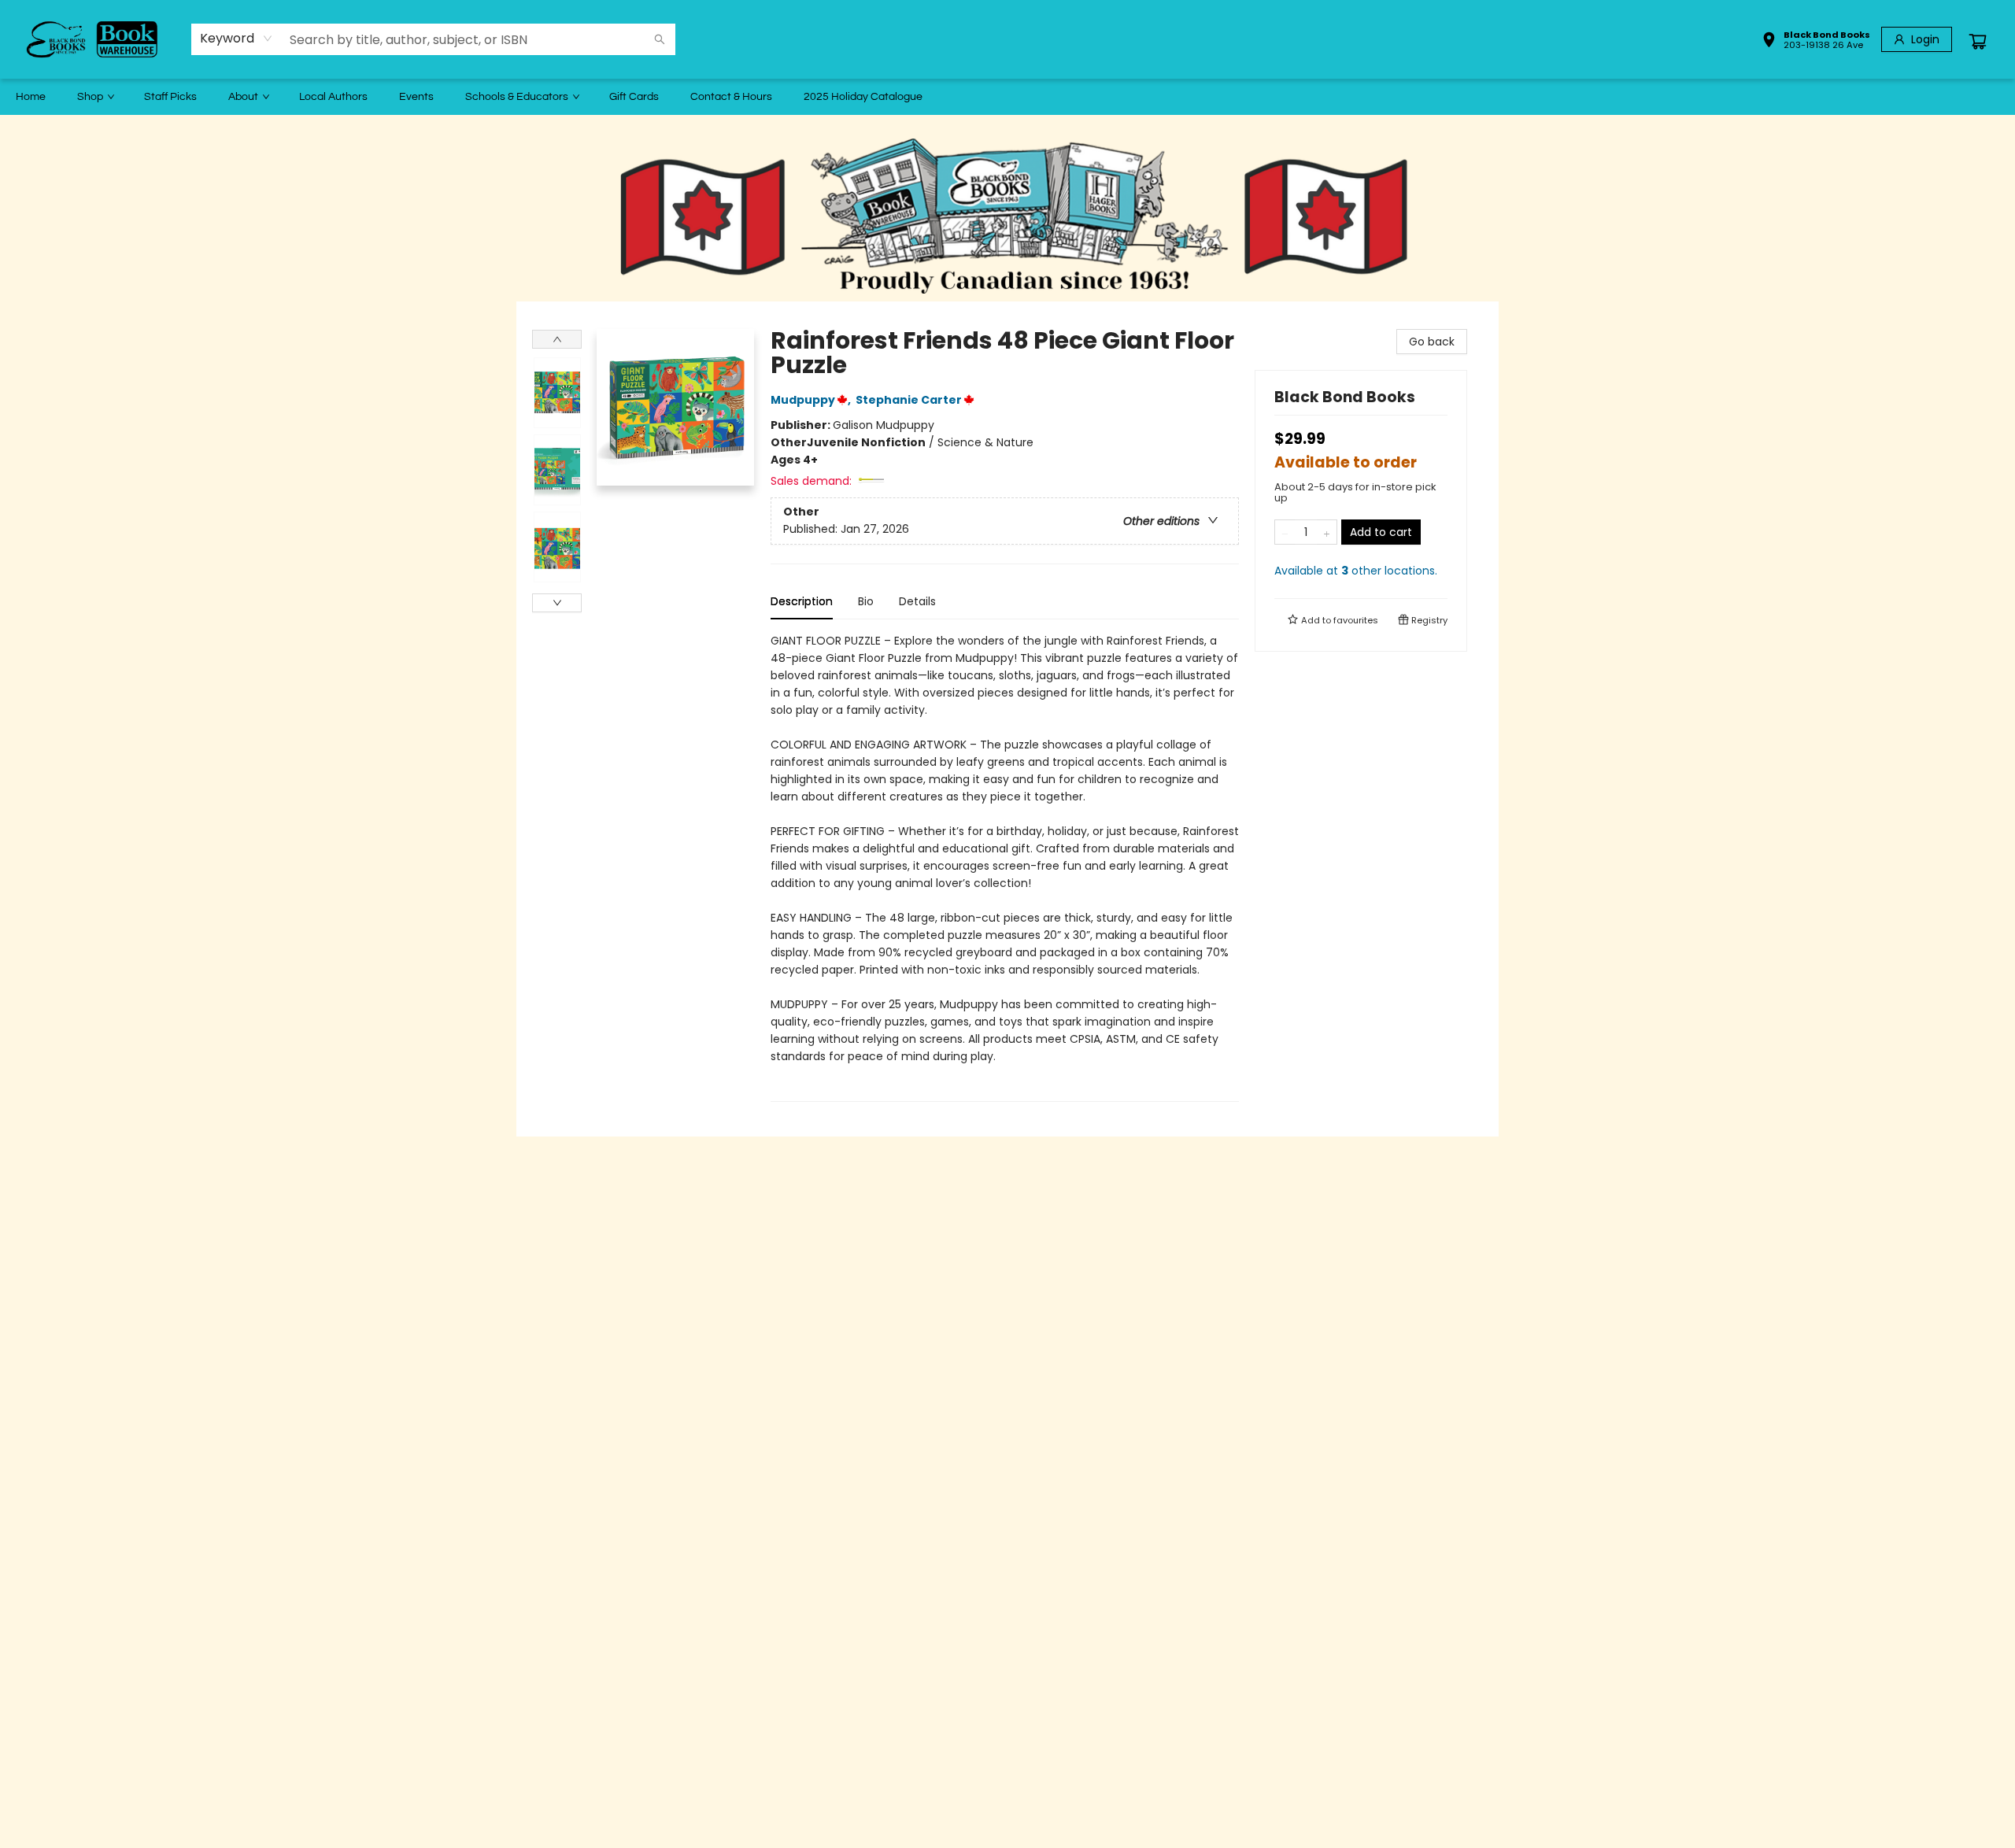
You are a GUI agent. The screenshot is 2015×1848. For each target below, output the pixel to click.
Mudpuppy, (812, 400)
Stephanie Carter (909, 400)
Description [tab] (802, 601)
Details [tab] (917, 601)
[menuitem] (31, 97)
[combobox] (237, 39)
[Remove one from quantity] (1285, 532)
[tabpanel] (1005, 867)
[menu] (1007, 97)
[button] (1816, 42)
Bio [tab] (866, 601)
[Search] (660, 39)
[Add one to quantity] (1327, 532)
